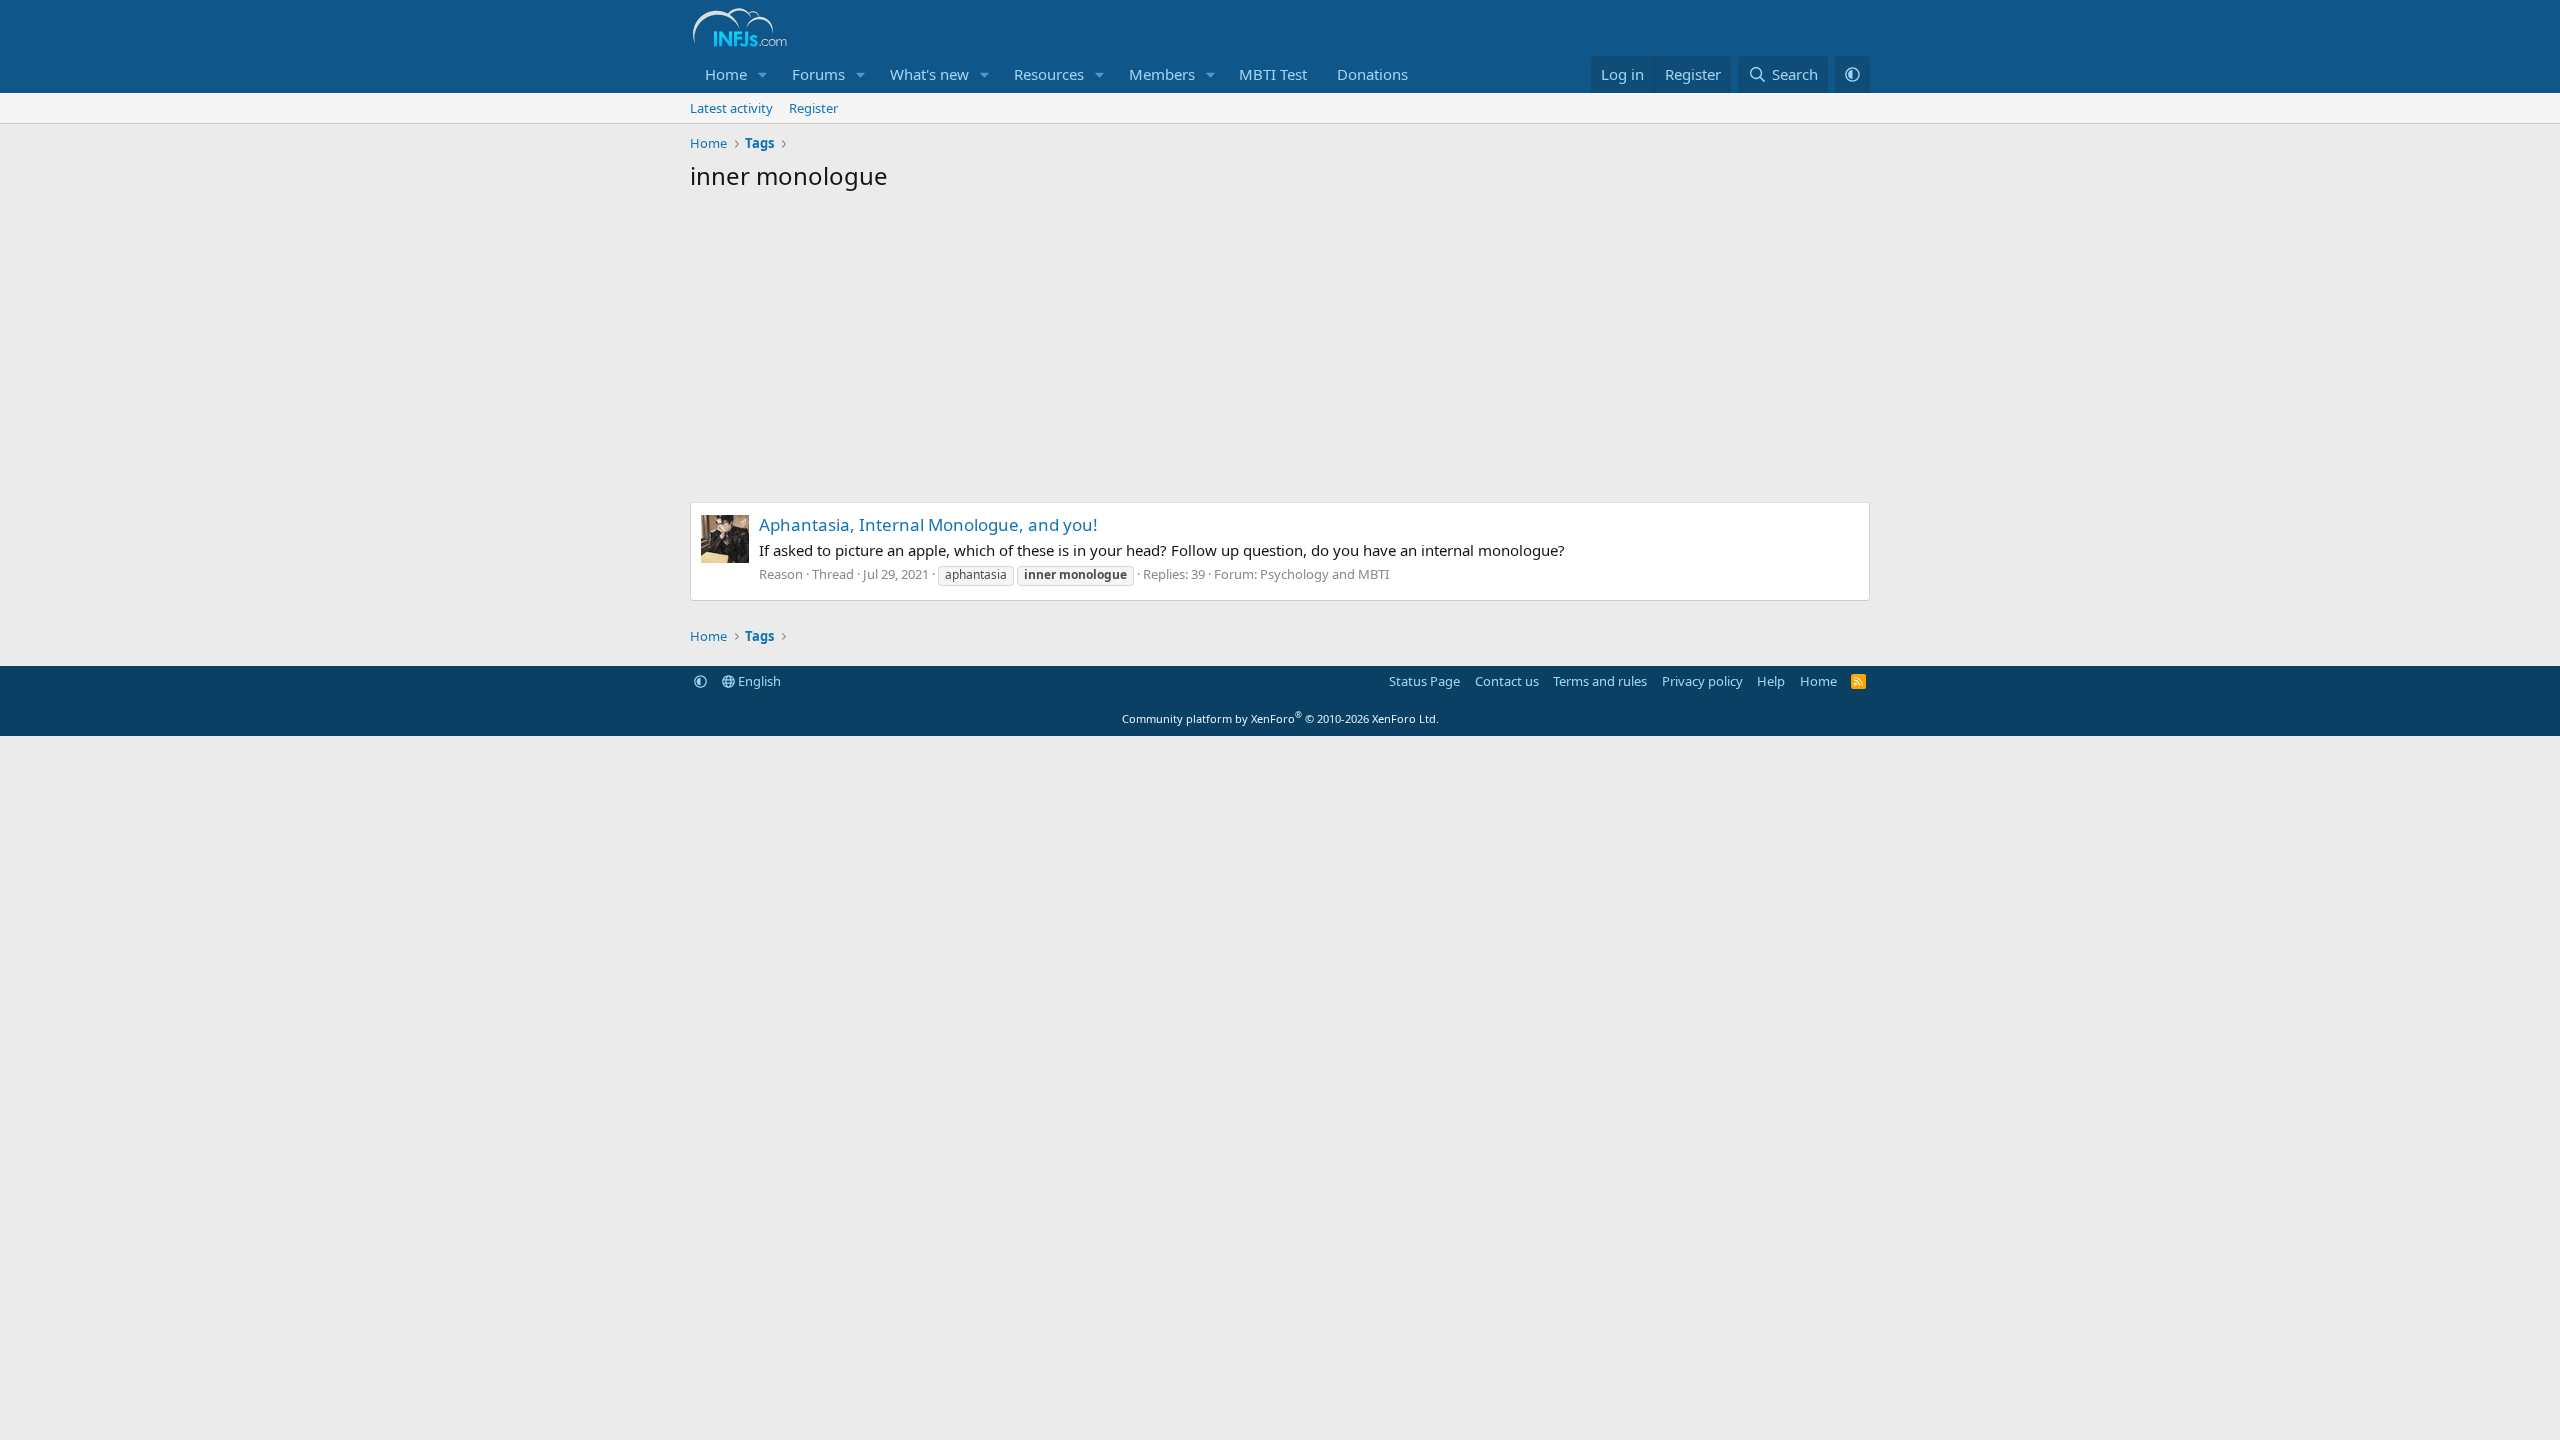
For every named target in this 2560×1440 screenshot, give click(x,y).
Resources (1049, 74)
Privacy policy (1702, 681)
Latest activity (731, 108)
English (758, 681)
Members (1162, 74)
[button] (763, 74)
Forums (818, 74)
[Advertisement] (1280, 352)
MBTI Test (1273, 74)
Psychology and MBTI (1324, 574)
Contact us (1507, 681)
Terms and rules (1600, 681)
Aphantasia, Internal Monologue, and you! (928, 524)
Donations (1372, 74)
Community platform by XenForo (1280, 718)
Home (726, 74)
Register (813, 108)
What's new (929, 74)
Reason (781, 574)
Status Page (1424, 681)
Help (1771, 681)
